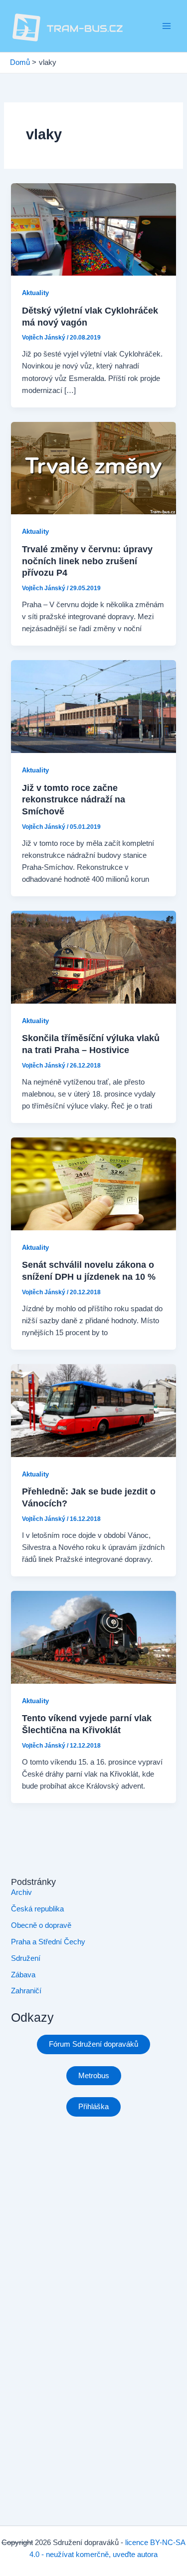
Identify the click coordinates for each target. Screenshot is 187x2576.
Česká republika (37, 1909)
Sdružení (26, 1958)
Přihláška (93, 2107)
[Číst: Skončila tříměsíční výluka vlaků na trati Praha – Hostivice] (93, 957)
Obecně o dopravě (41, 1925)
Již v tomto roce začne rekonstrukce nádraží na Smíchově (74, 799)
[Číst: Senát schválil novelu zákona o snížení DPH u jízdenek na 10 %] (93, 1183)
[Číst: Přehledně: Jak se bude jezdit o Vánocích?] (93, 1410)
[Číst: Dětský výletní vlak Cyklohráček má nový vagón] (93, 229)
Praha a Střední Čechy (48, 1942)
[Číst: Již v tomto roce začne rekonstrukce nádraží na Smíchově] (93, 706)
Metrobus (94, 2076)
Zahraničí (26, 1991)
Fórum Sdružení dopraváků (93, 2044)
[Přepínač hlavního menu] (167, 26)
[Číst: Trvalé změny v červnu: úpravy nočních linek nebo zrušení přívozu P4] (93, 467)
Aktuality (35, 293)
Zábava (23, 1975)
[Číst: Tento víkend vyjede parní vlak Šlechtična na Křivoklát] (93, 1637)
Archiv (21, 1892)
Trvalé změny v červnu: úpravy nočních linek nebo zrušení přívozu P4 (87, 561)
